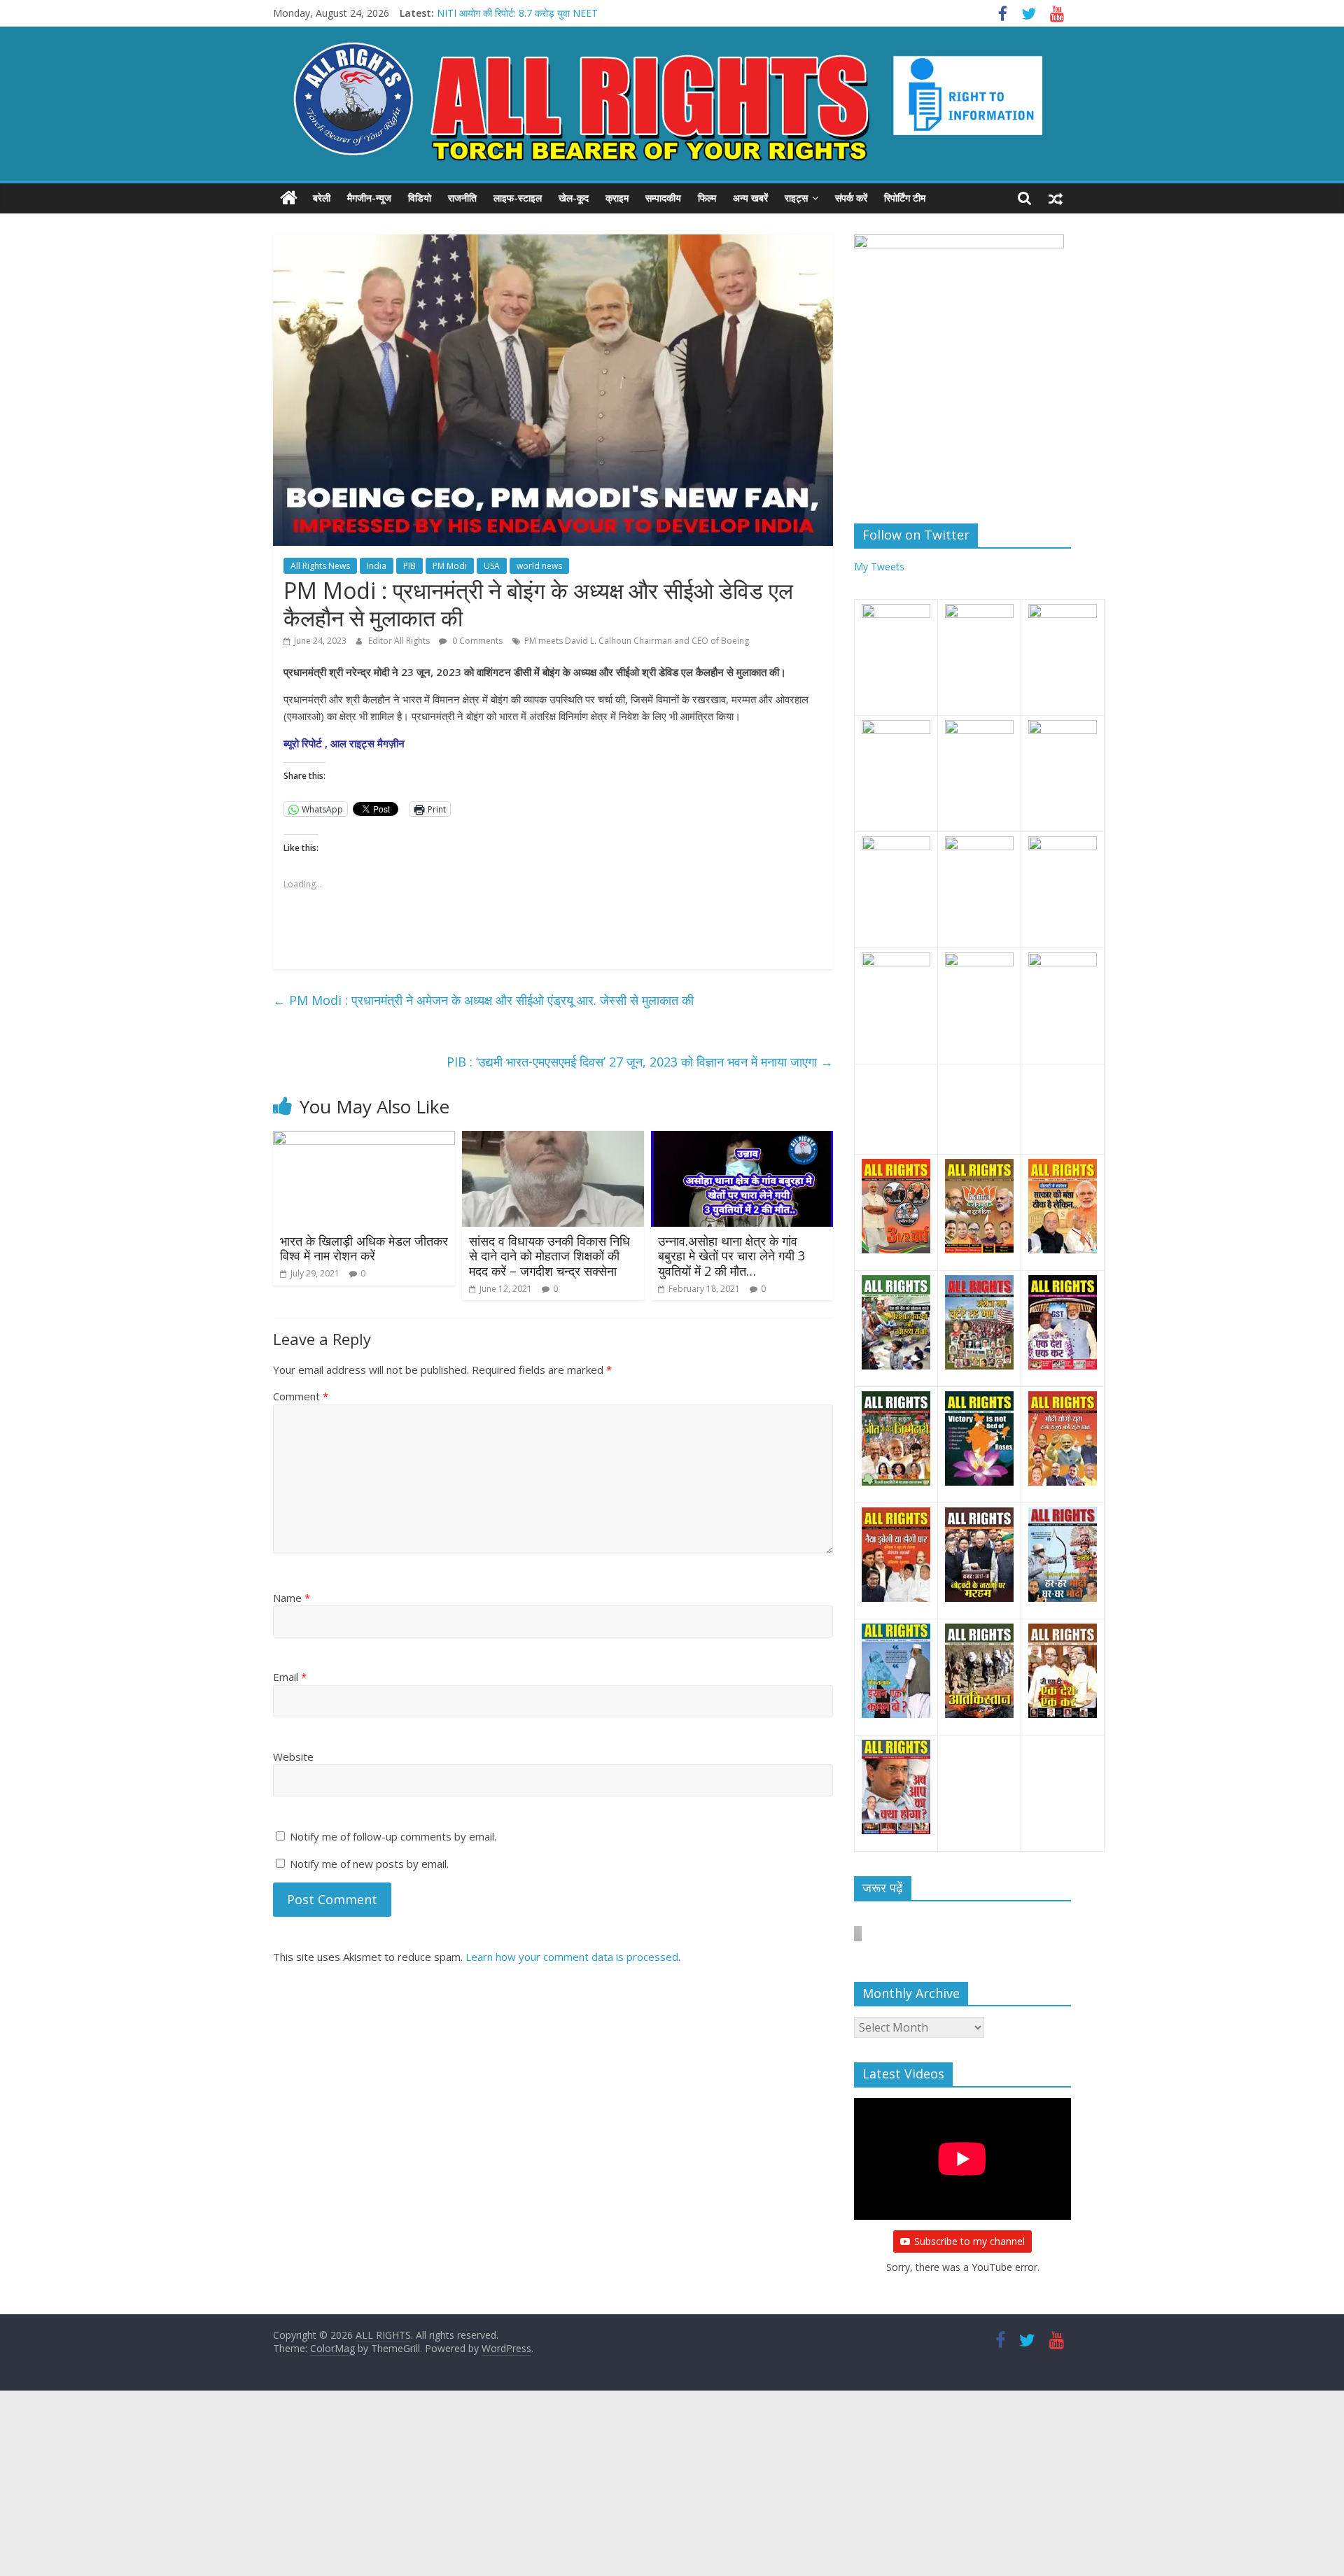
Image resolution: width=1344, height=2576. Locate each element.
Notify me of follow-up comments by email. (393, 1836)
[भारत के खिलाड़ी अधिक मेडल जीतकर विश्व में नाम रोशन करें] (364, 1139)
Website (293, 1757)
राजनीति (462, 198)
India (377, 566)
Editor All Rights (400, 641)
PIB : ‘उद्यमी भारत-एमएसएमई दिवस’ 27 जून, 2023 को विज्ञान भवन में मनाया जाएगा (640, 1062)
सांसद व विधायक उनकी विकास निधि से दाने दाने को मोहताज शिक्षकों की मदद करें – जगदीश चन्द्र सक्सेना (549, 1256)
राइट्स (796, 198)
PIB (409, 566)
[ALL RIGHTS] (289, 198)
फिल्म (707, 198)
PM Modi (450, 566)
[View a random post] (1056, 198)
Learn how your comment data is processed (572, 1957)
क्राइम (617, 198)
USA (492, 566)
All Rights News (320, 566)
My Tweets (879, 566)
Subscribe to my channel (969, 2241)
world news (539, 566)
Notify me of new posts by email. (369, 1864)
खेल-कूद (574, 198)
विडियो (420, 198)
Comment (301, 1396)
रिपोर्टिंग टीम (905, 198)
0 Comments (476, 641)
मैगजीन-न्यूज (369, 198)
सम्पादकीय (663, 198)
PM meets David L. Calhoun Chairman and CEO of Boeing (637, 641)
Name (292, 1598)
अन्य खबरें (750, 198)
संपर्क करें (851, 198)
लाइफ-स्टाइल (518, 198)
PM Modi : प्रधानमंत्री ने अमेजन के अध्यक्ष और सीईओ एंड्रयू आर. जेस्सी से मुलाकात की (483, 1000)
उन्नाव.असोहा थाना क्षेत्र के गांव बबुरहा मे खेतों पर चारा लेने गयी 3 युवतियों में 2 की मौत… (731, 1256)
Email (290, 1677)
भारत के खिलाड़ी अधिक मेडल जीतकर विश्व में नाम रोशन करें (364, 1248)
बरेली (322, 198)
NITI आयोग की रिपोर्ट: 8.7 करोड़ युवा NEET (517, 13)
